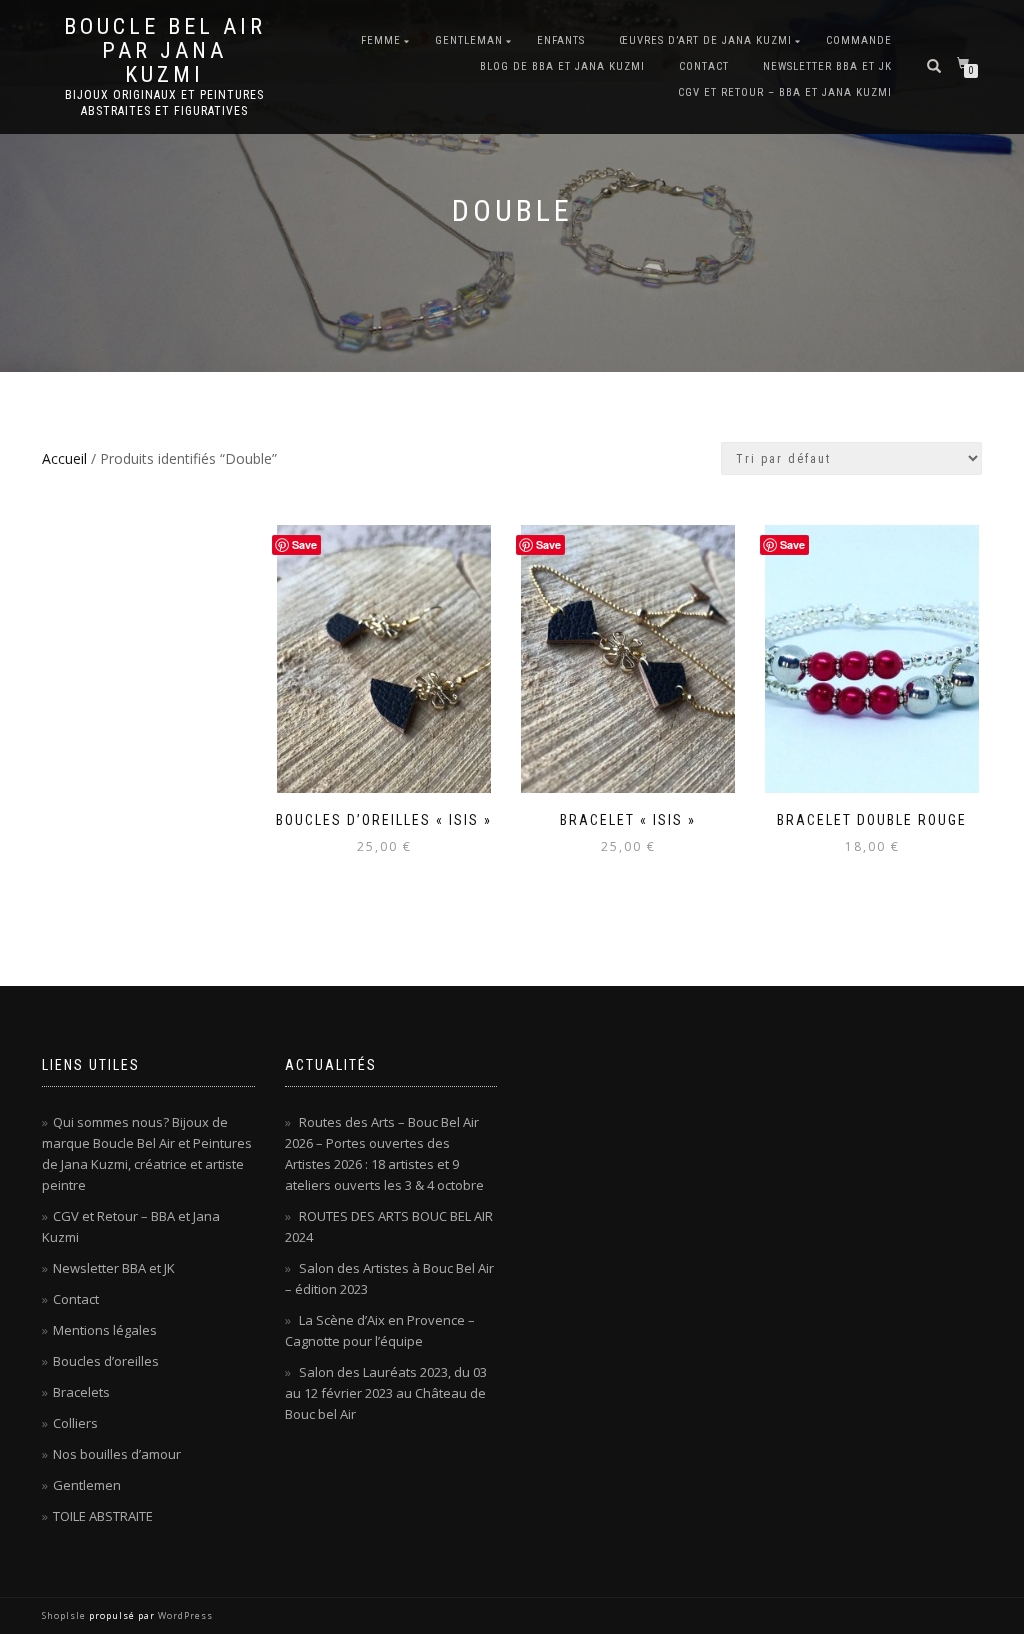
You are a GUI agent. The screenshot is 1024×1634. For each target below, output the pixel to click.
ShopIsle (65, 1615)
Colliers (75, 1423)
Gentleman (469, 40)
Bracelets (81, 1392)
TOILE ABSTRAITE (103, 1516)
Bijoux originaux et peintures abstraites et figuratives (164, 103)
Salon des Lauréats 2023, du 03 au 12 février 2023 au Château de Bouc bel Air (386, 1393)
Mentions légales (105, 1330)
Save (304, 544)
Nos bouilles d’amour (117, 1454)
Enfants (561, 40)
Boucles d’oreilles (106, 1361)
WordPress (184, 1615)
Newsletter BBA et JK (827, 66)
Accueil (64, 458)
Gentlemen (87, 1485)
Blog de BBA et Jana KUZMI (562, 66)
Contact (704, 66)
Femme (381, 40)
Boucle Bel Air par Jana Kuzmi (165, 51)
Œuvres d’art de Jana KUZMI (705, 40)
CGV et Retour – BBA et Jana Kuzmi (785, 92)
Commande (859, 40)
